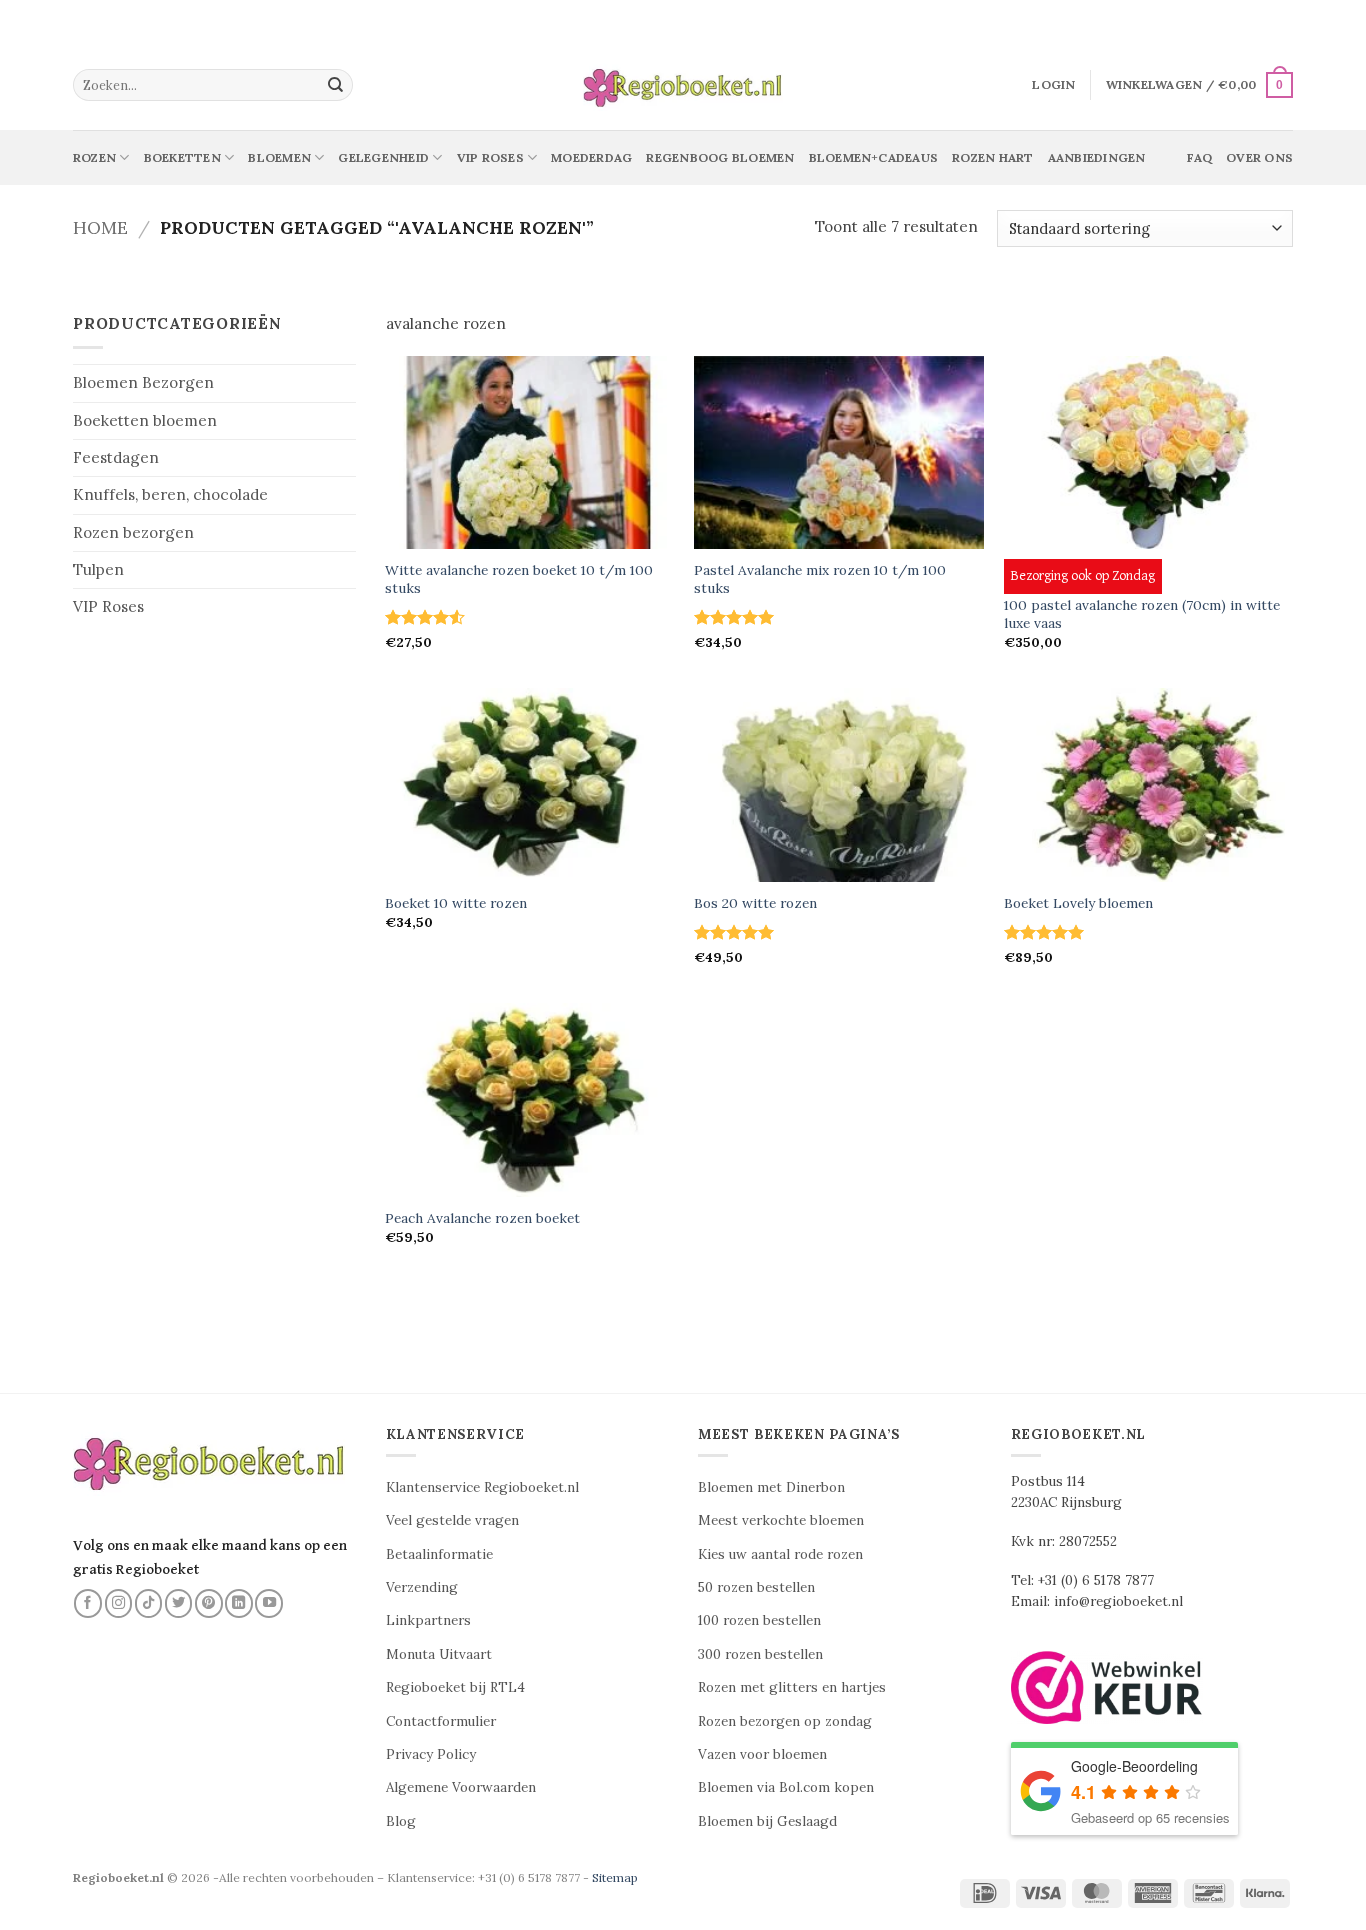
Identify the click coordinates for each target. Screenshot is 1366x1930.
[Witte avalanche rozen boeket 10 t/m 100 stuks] (530, 452)
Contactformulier (441, 1721)
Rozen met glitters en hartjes (792, 1687)
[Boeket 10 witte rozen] (530, 784)
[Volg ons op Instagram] (119, 1603)
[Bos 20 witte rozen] (839, 784)
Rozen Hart (992, 157)
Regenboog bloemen (720, 157)
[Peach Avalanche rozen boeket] (530, 1099)
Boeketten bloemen (145, 420)
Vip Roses (490, 157)
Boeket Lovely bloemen (1078, 903)
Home (100, 227)
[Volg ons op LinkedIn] (239, 1603)
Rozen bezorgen (133, 532)
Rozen (94, 157)
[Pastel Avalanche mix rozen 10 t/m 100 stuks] (839, 452)
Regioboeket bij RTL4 (455, 1687)
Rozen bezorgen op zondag (785, 1721)
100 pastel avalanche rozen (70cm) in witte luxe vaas (1142, 614)
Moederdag (591, 157)
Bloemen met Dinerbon (771, 1487)
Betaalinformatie (439, 1554)
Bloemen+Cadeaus (874, 157)
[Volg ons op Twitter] (179, 1603)
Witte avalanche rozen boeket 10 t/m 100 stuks (519, 579)
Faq (1199, 157)
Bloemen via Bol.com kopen (786, 1787)
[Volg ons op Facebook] (88, 1603)
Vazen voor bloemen (762, 1754)
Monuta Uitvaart (439, 1654)
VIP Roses (108, 606)
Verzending (422, 1587)
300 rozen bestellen (760, 1654)
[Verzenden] (336, 85)
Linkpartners (428, 1620)
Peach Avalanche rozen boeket (482, 1218)
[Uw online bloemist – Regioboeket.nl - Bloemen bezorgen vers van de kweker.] (683, 85)
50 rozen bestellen (756, 1587)
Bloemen (279, 157)
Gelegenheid (383, 157)
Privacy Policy (431, 1754)
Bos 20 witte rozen (755, 903)
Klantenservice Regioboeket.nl (482, 1487)
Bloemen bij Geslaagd (767, 1821)
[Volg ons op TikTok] (149, 1603)
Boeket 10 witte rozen (456, 903)
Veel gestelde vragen (452, 1520)
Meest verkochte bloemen (781, 1520)
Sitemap (615, 1877)
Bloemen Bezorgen (143, 382)
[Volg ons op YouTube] (269, 1603)
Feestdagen (116, 457)
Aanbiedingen (1097, 157)
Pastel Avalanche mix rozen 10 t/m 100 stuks (820, 579)
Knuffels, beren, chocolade (170, 494)
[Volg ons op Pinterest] (209, 1603)
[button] (1053, 85)
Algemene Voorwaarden (461, 1787)
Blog (401, 1821)
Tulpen (98, 569)
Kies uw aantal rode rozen (780, 1554)
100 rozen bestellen (759, 1620)
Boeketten (182, 157)
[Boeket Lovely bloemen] (1149, 784)
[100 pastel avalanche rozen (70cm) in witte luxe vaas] (1149, 452)
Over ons (1259, 157)
